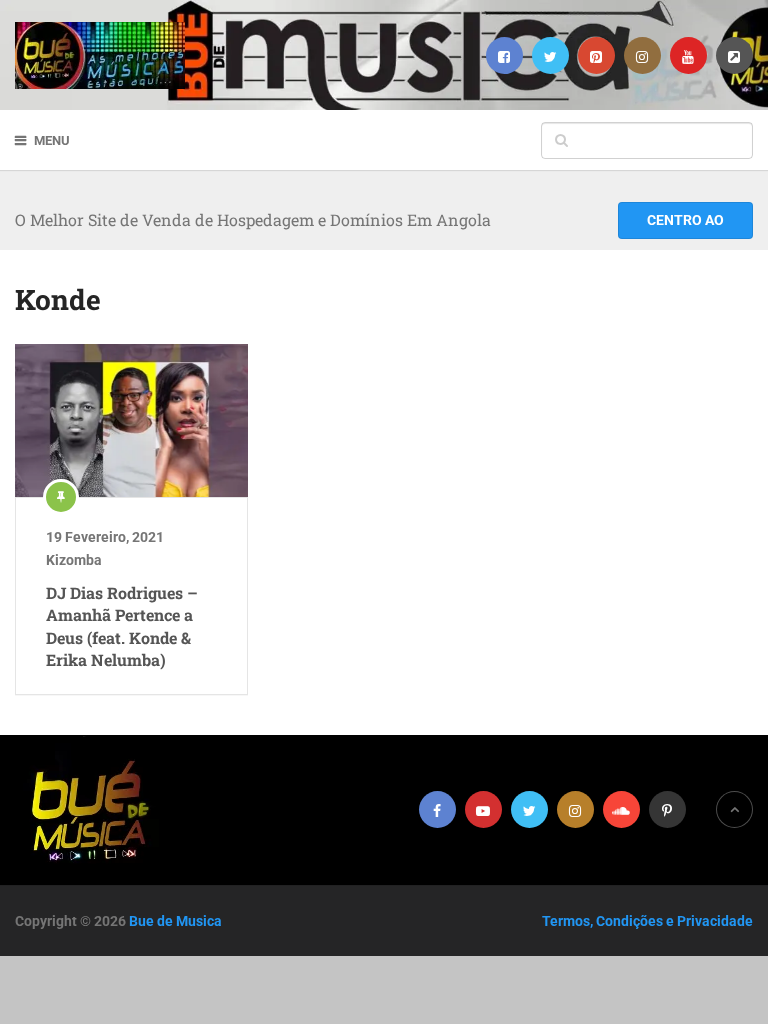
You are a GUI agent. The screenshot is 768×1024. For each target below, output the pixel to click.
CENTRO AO (685, 220)
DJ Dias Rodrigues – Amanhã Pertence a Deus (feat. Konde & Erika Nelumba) (122, 626)
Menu (52, 140)
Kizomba (74, 560)
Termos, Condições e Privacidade (647, 921)
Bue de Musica (175, 921)
